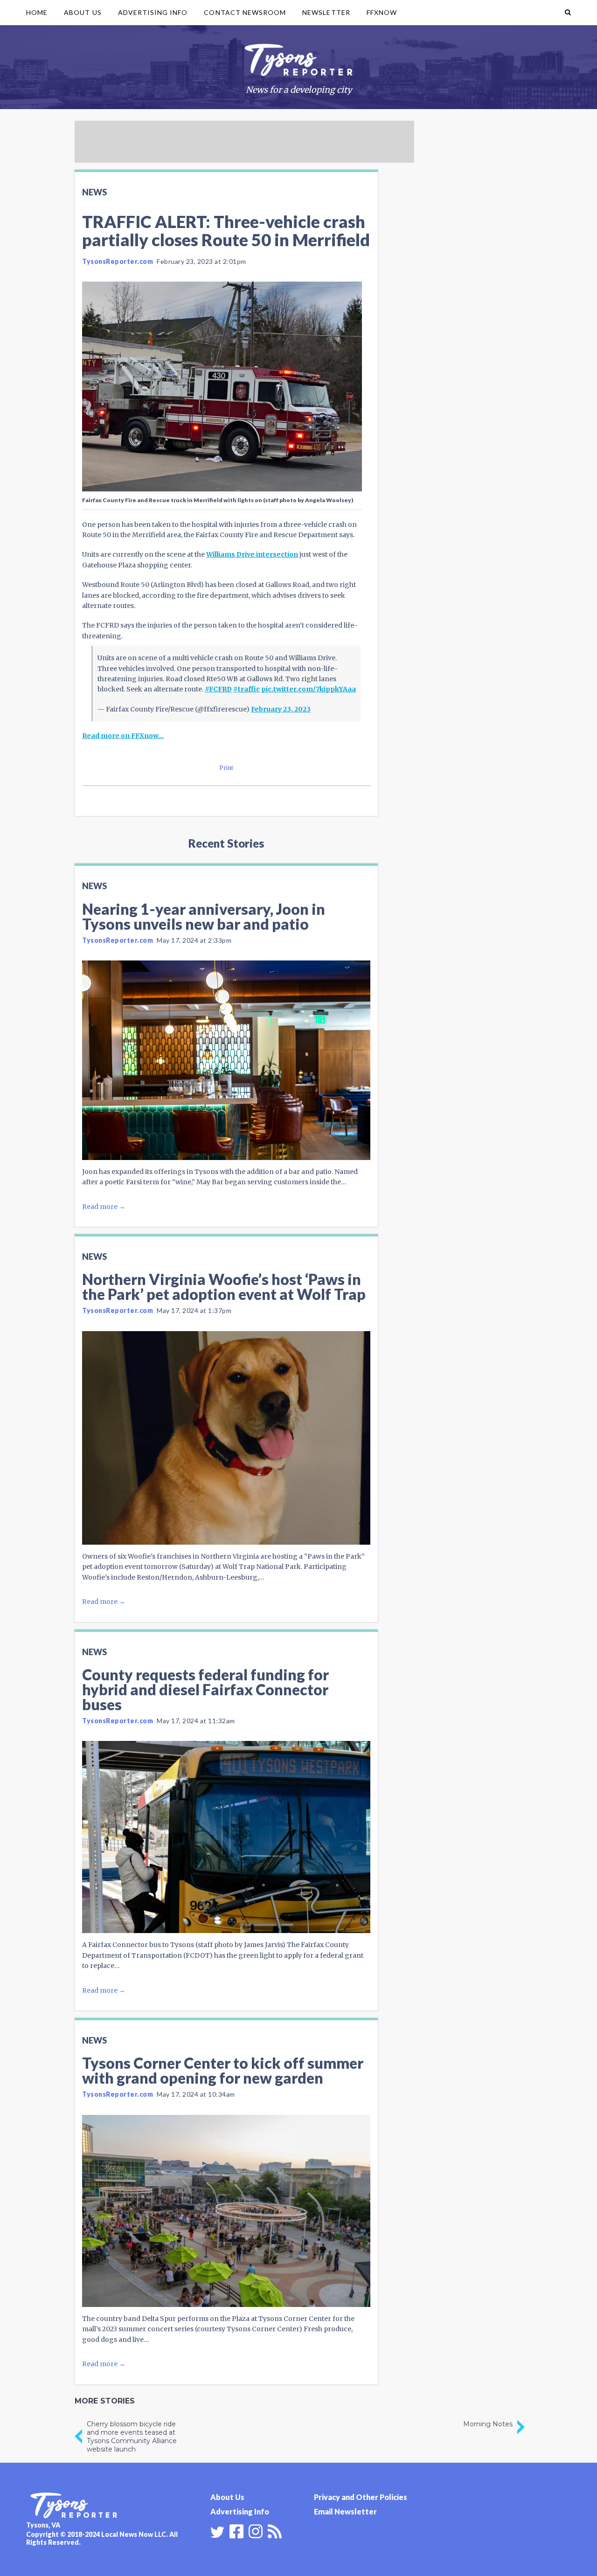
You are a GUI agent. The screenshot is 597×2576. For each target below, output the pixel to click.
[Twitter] (217, 2532)
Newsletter (326, 12)
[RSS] (275, 2530)
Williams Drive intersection (252, 554)
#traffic (246, 689)
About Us (83, 12)
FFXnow (382, 12)
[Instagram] (256, 2530)
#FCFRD (218, 689)
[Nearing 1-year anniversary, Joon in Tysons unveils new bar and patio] (226, 1060)
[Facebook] (236, 2530)
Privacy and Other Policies (361, 2497)
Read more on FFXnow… (123, 736)
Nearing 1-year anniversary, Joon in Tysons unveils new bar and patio (204, 916)
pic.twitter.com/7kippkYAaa (309, 689)
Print (226, 768)
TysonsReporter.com (118, 261)
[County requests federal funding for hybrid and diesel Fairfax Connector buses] (226, 1837)
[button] (568, 13)
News (94, 192)
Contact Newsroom (245, 12)
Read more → (104, 1207)
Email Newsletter (345, 2511)
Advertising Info (153, 12)
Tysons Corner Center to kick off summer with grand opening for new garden (223, 2070)
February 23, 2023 (281, 709)
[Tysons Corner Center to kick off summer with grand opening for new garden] (226, 2211)
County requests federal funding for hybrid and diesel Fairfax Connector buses (205, 1689)
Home (37, 12)
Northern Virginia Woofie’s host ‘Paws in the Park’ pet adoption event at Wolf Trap (224, 1287)
